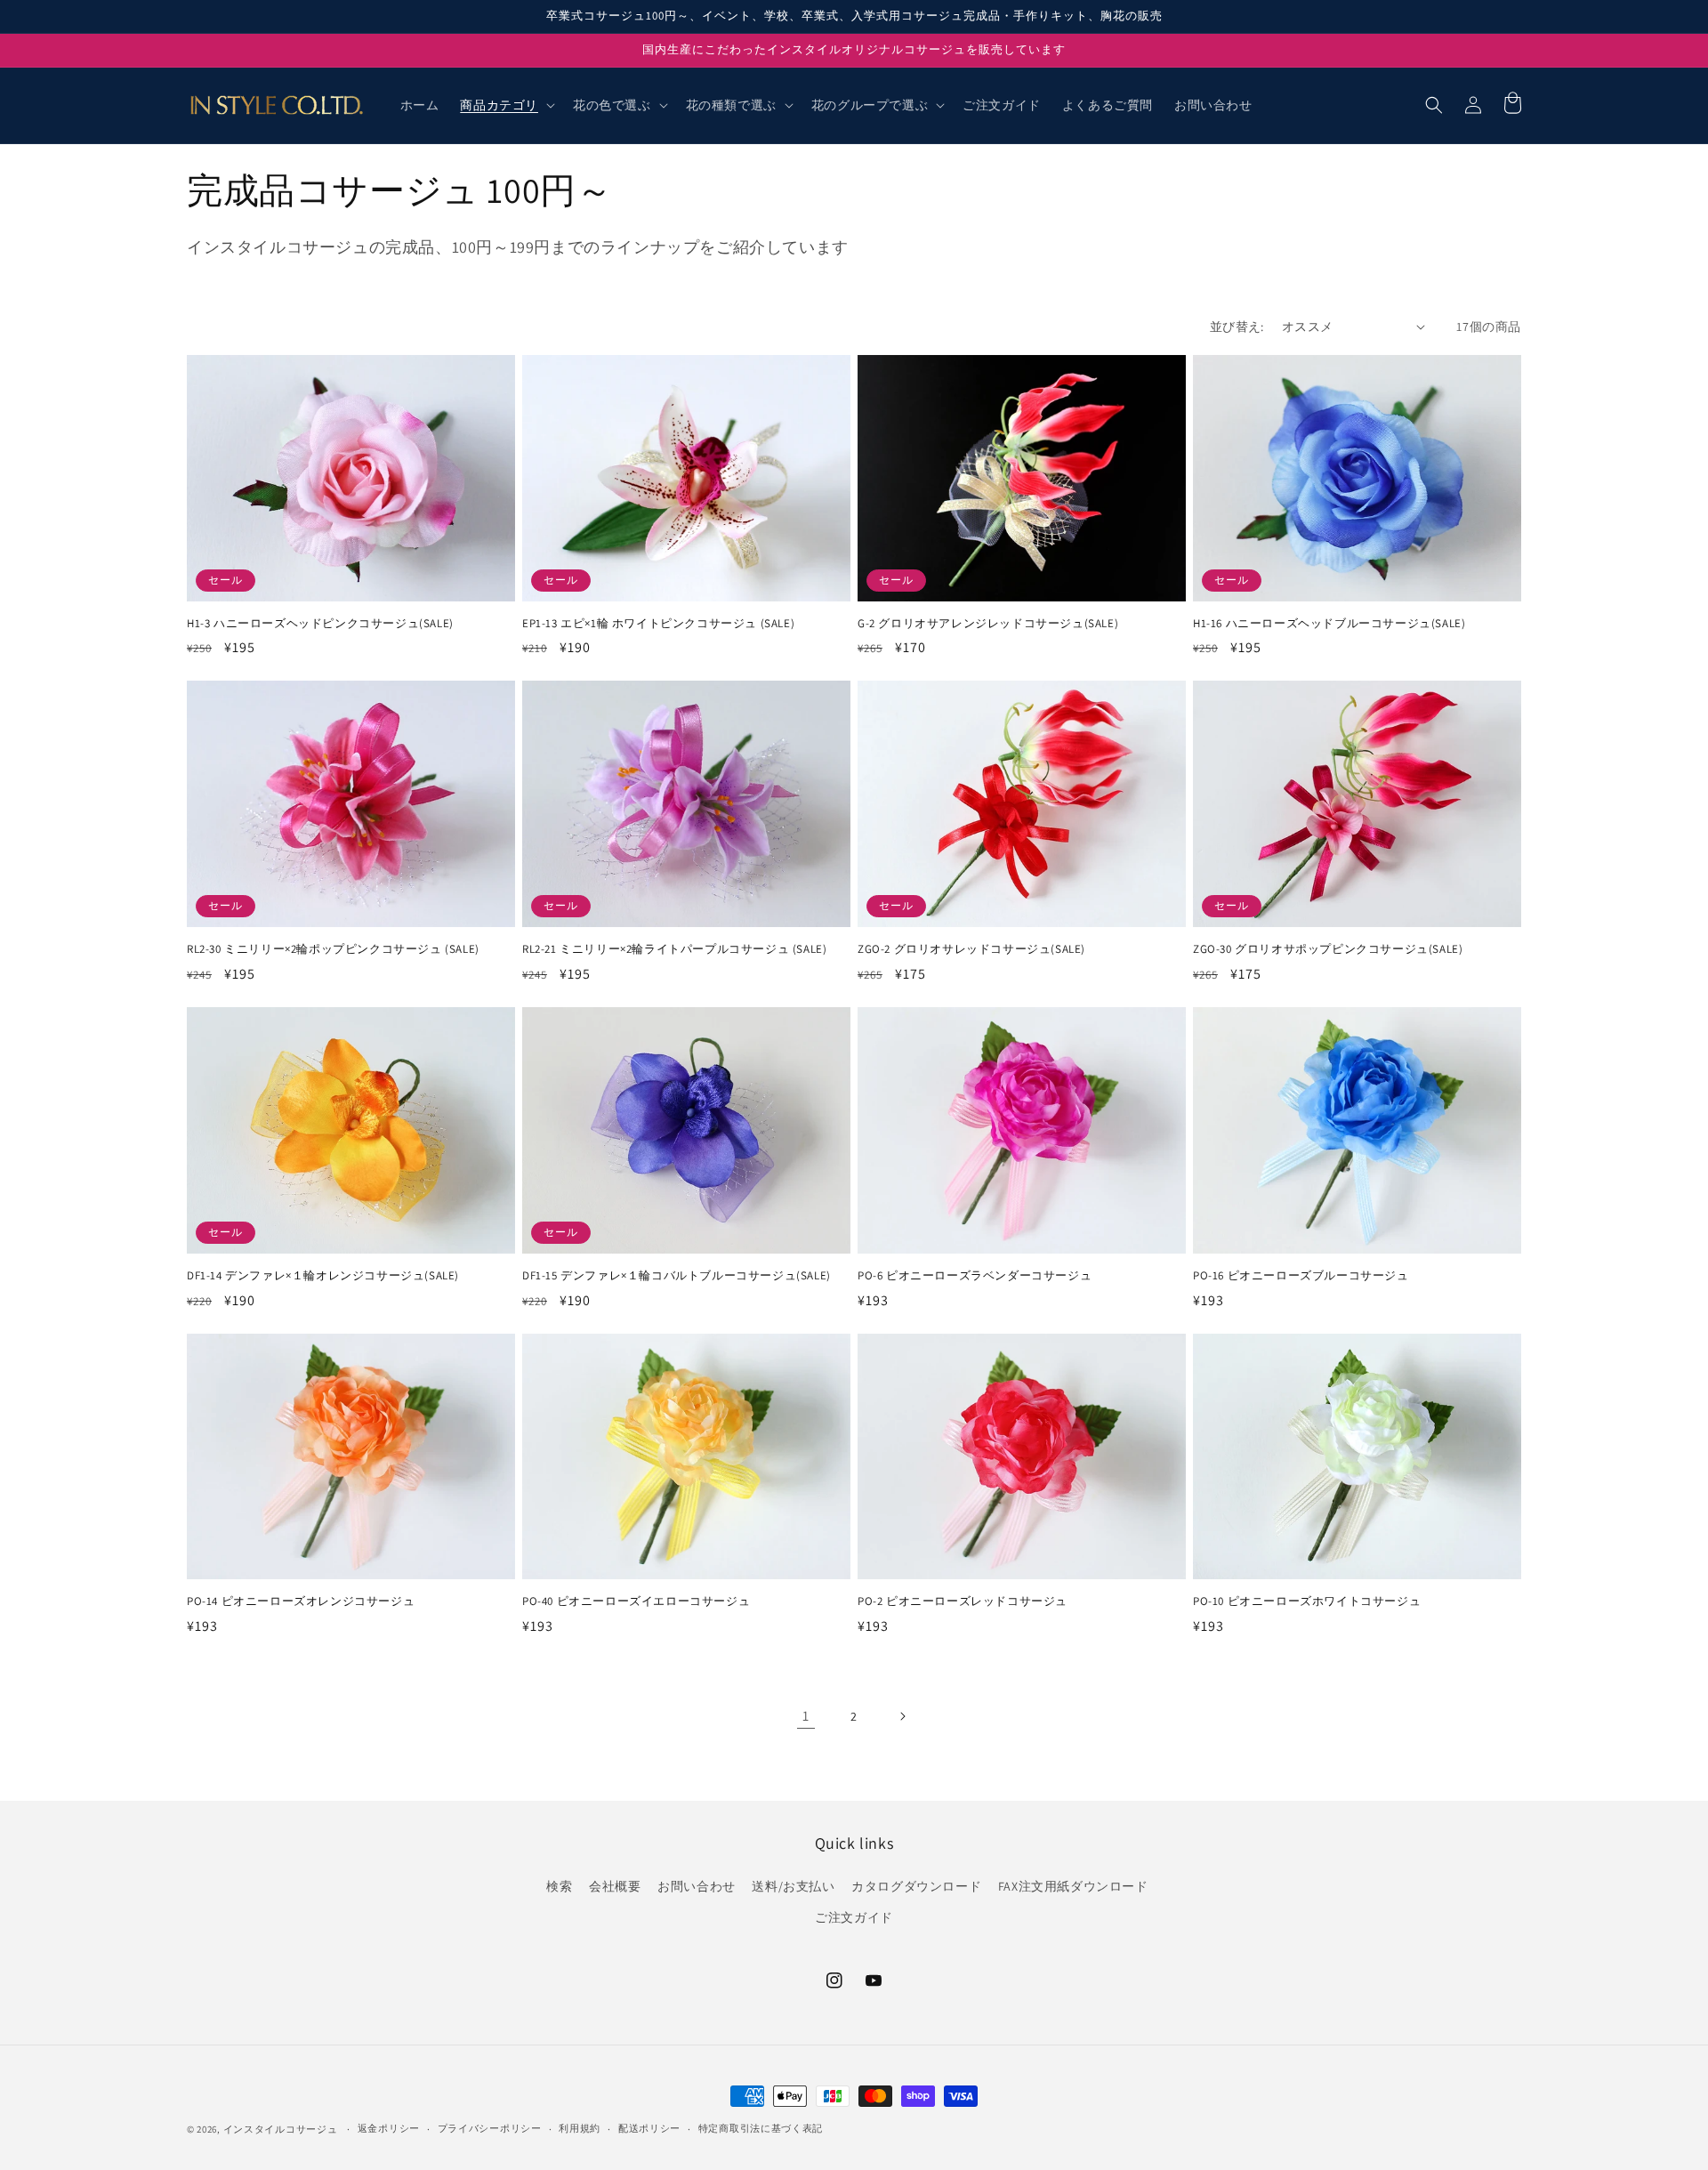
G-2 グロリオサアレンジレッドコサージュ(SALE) (988, 624)
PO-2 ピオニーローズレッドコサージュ (963, 1601)
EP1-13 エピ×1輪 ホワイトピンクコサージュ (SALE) (658, 624)
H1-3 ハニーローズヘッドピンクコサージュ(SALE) (320, 624)
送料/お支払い (793, 1886)
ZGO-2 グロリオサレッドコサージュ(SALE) (971, 949)
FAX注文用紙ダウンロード (1073, 1886)
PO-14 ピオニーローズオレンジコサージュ (301, 1601)
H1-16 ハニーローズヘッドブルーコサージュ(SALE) (1329, 624)
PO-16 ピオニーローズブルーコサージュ (1301, 1276)
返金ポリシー (389, 2128)
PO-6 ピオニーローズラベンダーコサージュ (975, 1276)
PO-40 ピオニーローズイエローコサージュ (636, 1601)
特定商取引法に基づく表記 (761, 2128)
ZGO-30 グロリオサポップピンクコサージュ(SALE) (1328, 949)
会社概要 (615, 1886)
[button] (506, 105)
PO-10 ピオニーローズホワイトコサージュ (1307, 1601)
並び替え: (1237, 327)
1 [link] (806, 1716)
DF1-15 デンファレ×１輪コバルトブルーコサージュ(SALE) (677, 1276)
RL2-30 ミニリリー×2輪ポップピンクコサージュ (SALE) (333, 949)
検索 (559, 1886)
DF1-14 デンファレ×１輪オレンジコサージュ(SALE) (323, 1276)
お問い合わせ (697, 1886)
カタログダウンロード (916, 1886)
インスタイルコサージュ (281, 2129)
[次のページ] (902, 1716)
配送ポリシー (649, 2128)
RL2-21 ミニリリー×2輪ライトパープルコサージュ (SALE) (674, 949)
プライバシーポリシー (490, 2128)
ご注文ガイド (854, 1917)
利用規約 (580, 2128)
